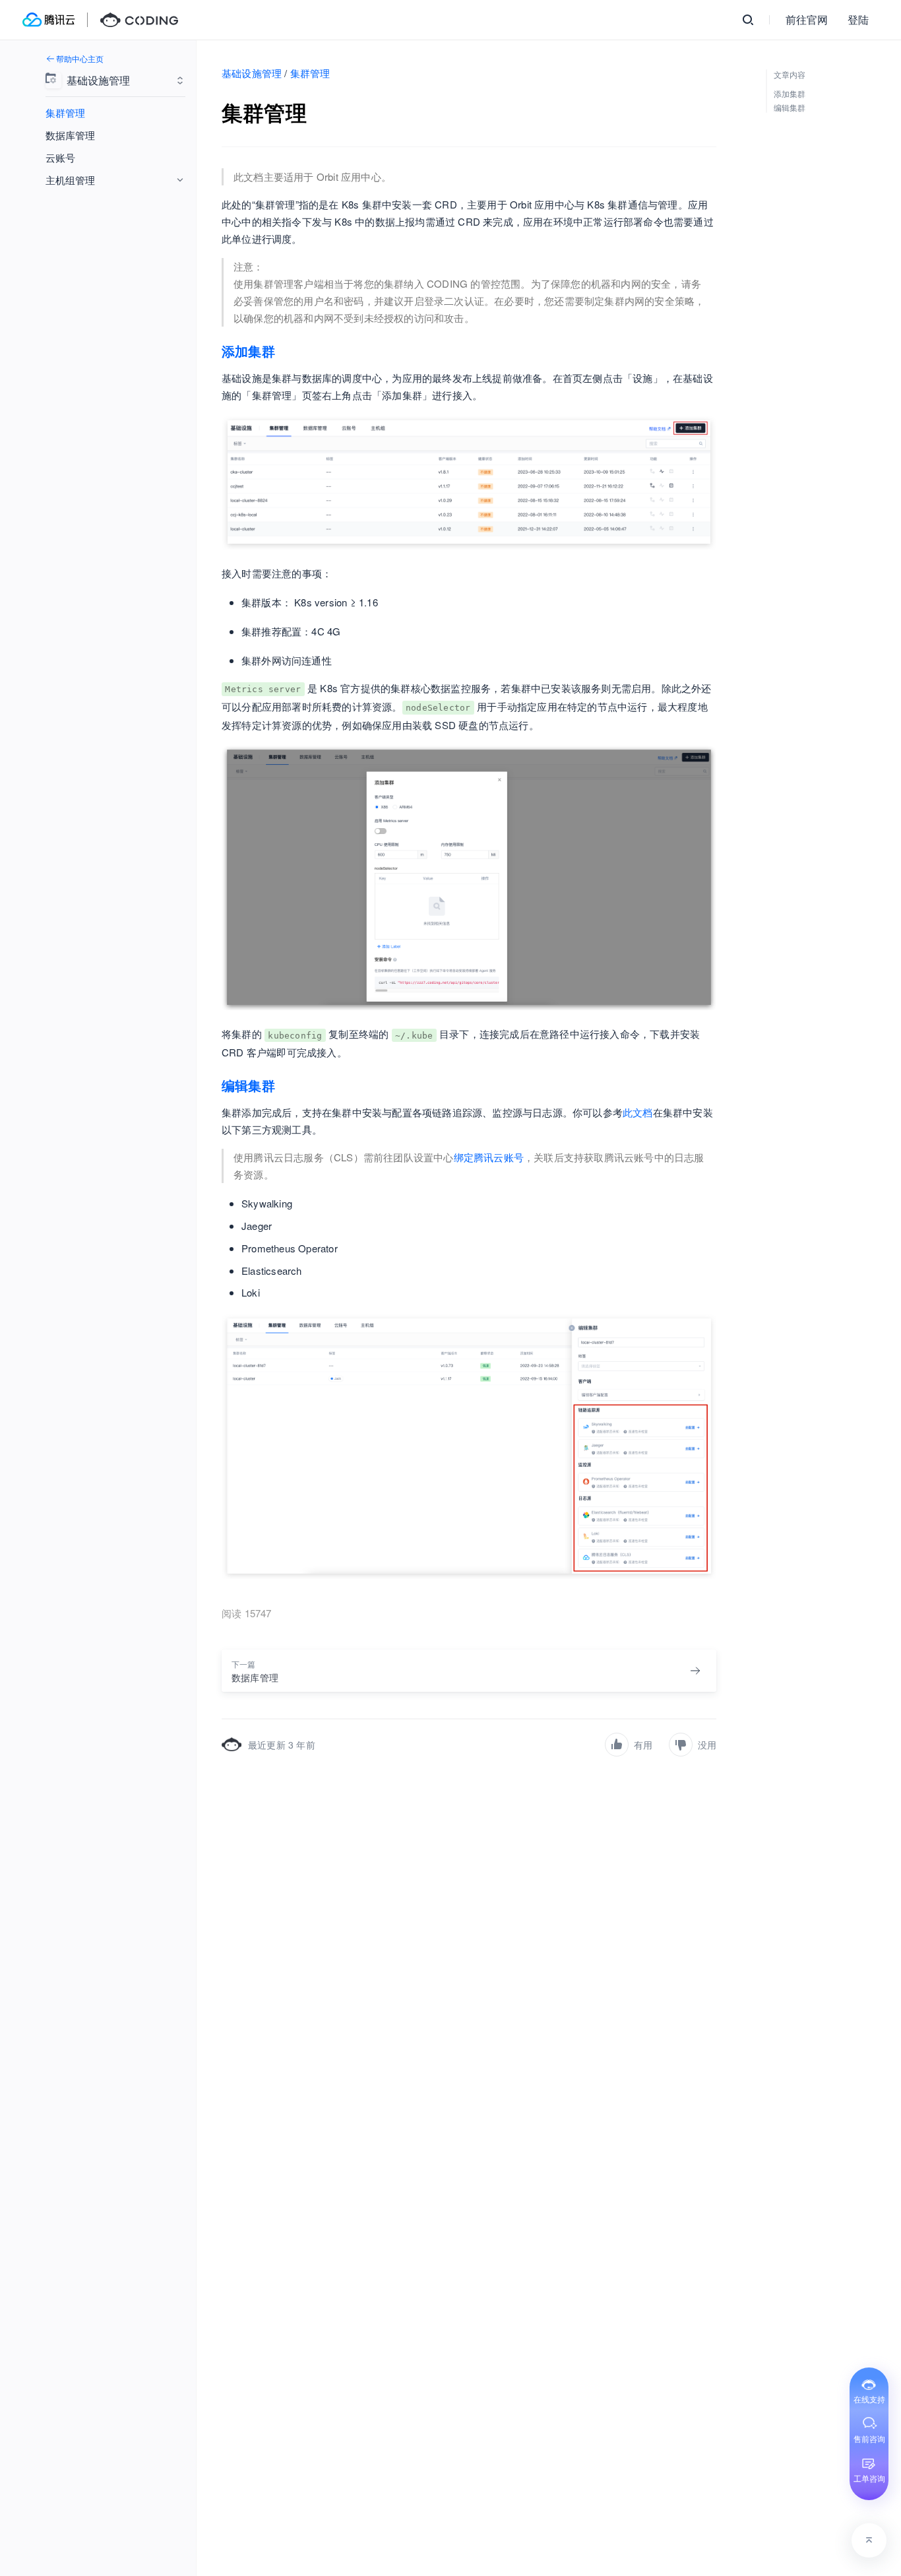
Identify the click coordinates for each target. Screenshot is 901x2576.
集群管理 (65, 113)
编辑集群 (248, 1085)
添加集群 (248, 351)
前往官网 (807, 19)
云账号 (60, 157)
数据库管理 (70, 135)
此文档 (638, 1112)
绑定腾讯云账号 (489, 1157)
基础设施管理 (252, 73)
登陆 (858, 19)
